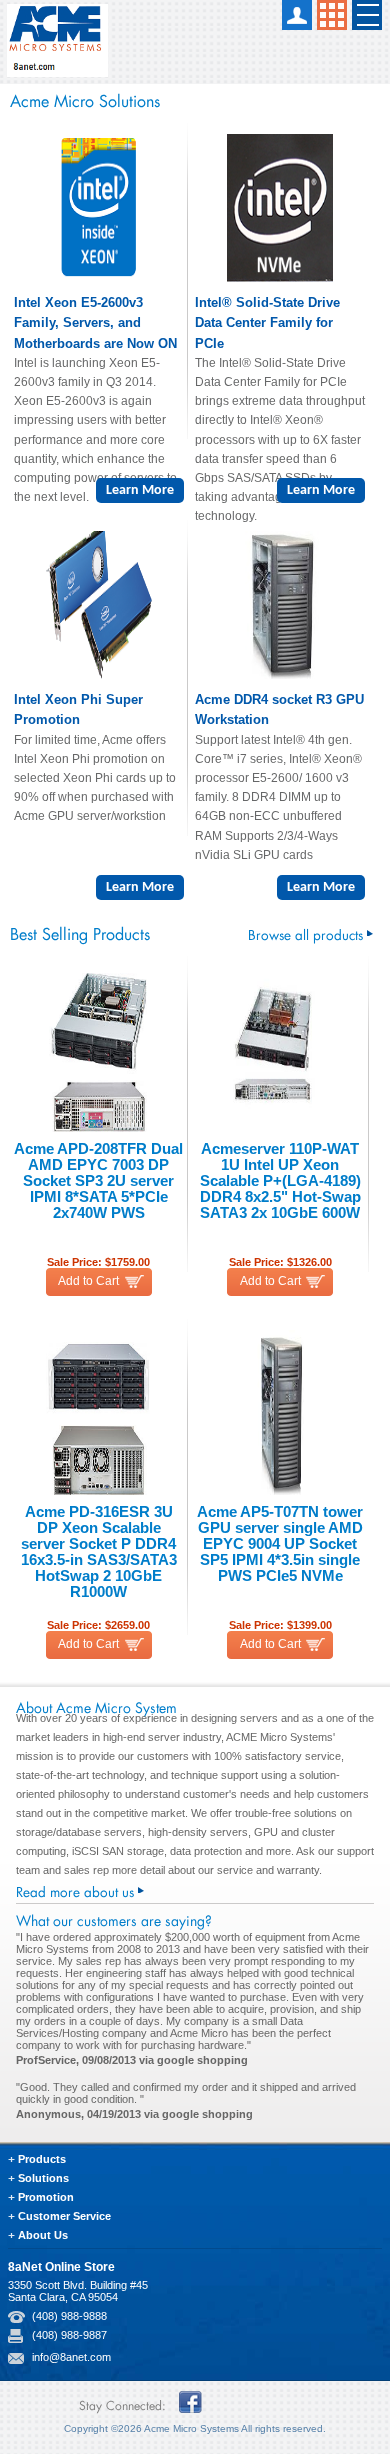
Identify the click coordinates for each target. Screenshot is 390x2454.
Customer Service (64, 2216)
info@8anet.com (71, 2357)
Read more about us (75, 1889)
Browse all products (305, 932)
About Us (43, 2235)
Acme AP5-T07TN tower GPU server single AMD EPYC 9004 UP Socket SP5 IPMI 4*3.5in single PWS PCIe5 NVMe (280, 1544)
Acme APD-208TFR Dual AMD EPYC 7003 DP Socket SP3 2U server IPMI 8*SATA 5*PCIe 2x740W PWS (98, 1181)
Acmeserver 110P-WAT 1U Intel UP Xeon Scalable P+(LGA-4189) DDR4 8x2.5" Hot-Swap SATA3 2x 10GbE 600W (280, 1181)
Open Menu (367, 15)
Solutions (43, 2178)
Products (42, 2159)
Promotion (46, 2197)
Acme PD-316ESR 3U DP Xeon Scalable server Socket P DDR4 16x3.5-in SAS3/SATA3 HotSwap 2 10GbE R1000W (99, 1552)
